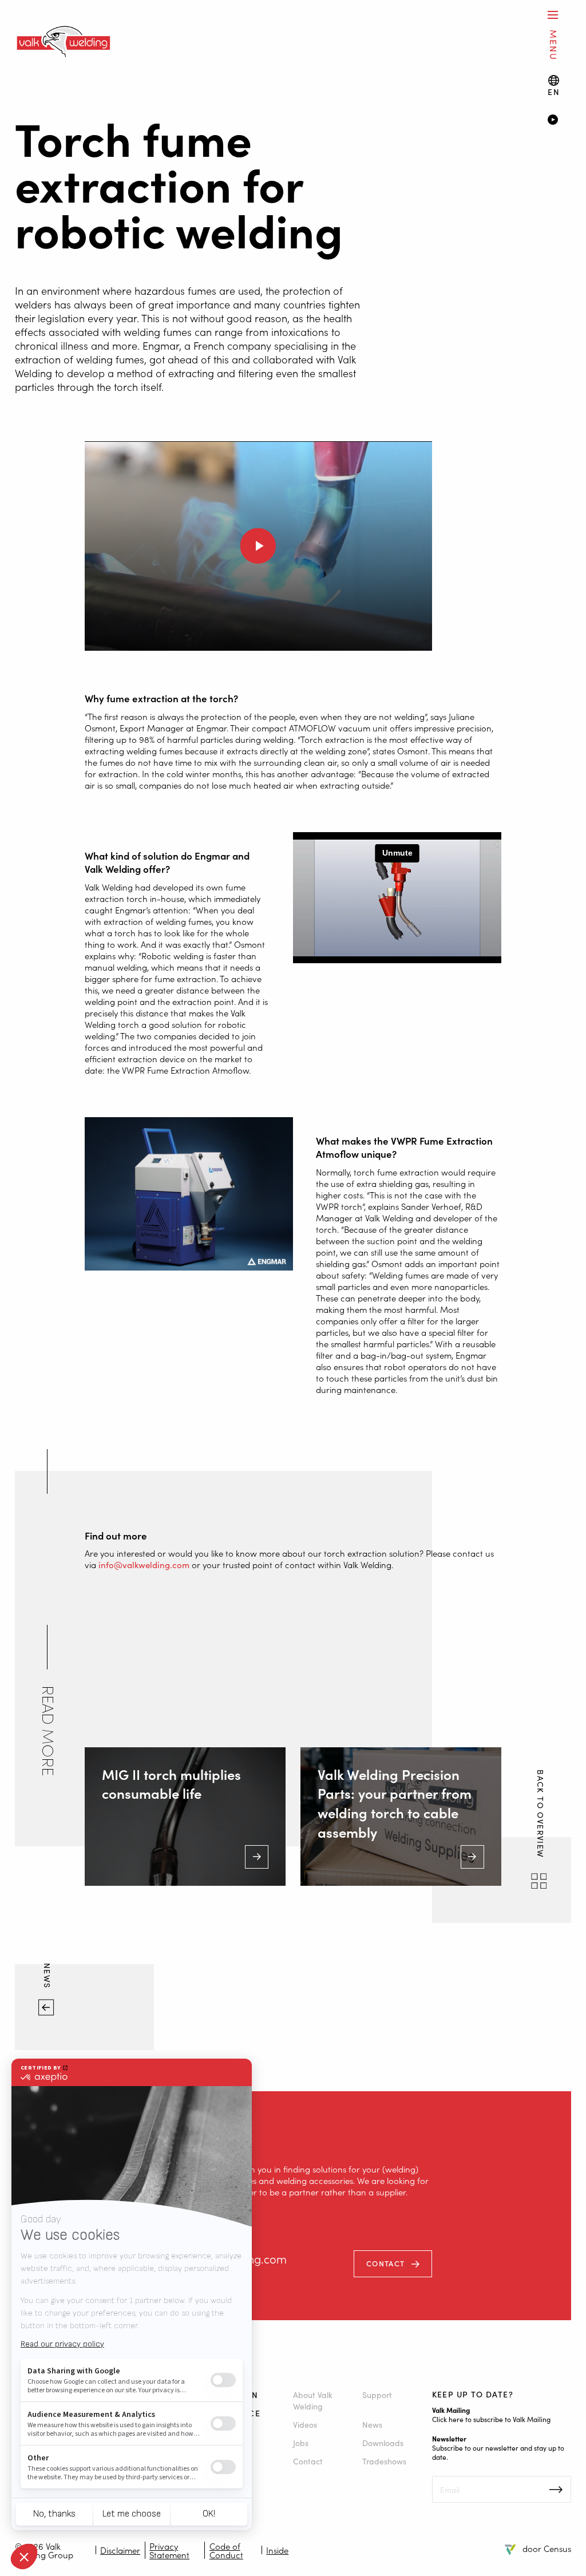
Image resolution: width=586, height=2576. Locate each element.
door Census (547, 2548)
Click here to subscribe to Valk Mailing (491, 2419)
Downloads (383, 2443)
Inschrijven (556, 2490)
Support (377, 2395)
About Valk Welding (313, 2400)
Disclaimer (120, 2550)
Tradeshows (384, 2461)
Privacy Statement (169, 2550)
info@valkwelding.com (144, 1564)
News (48, 1977)
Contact (385, 2263)
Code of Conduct (226, 2550)
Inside (277, 2550)
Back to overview (540, 1815)
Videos (305, 2424)
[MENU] (553, 15)
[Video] (559, 121)
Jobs (301, 2443)
